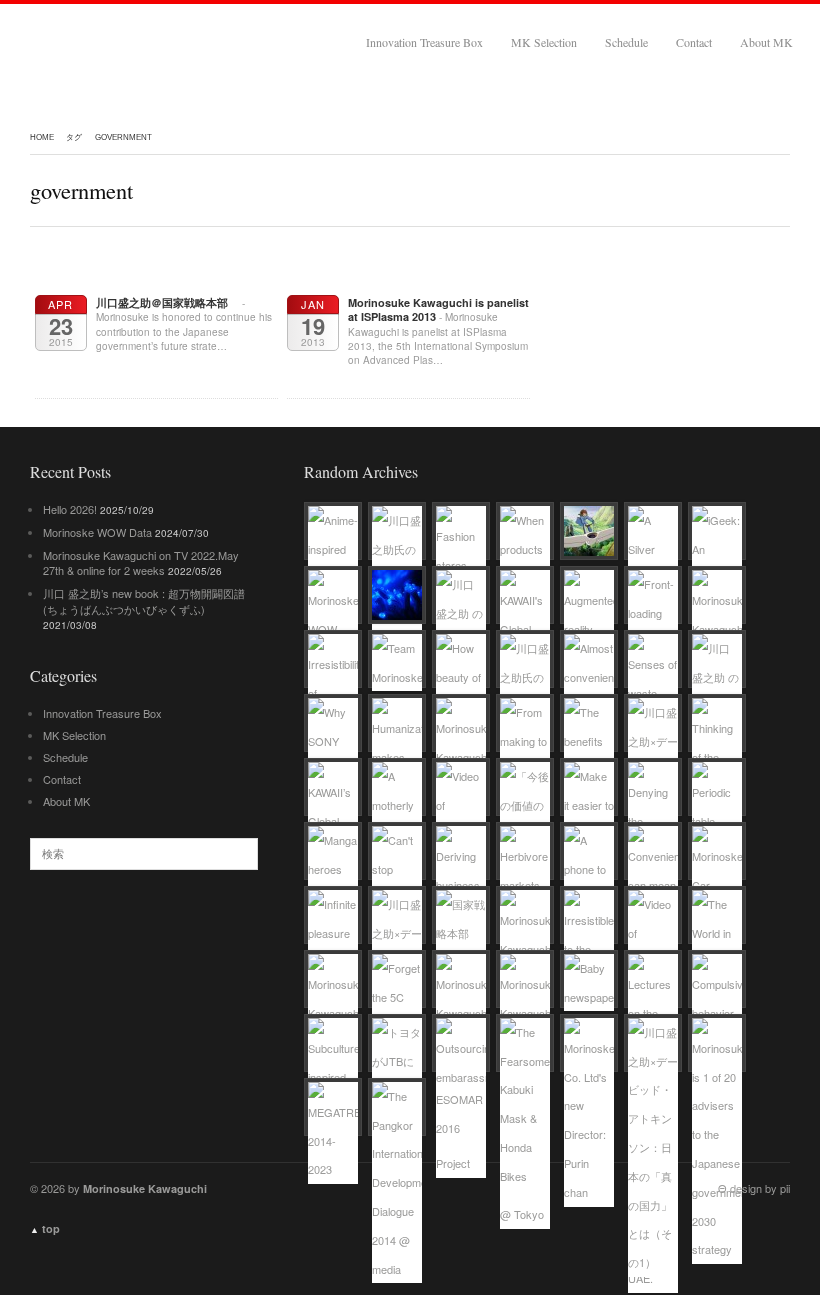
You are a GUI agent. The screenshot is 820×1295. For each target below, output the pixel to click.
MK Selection (544, 42)
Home (42, 137)
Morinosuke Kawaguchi (137, 41)
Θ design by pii (754, 1188)
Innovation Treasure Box (424, 42)
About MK (766, 42)
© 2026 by (118, 1188)
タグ (74, 137)
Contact (694, 42)
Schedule (626, 42)
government (123, 137)
